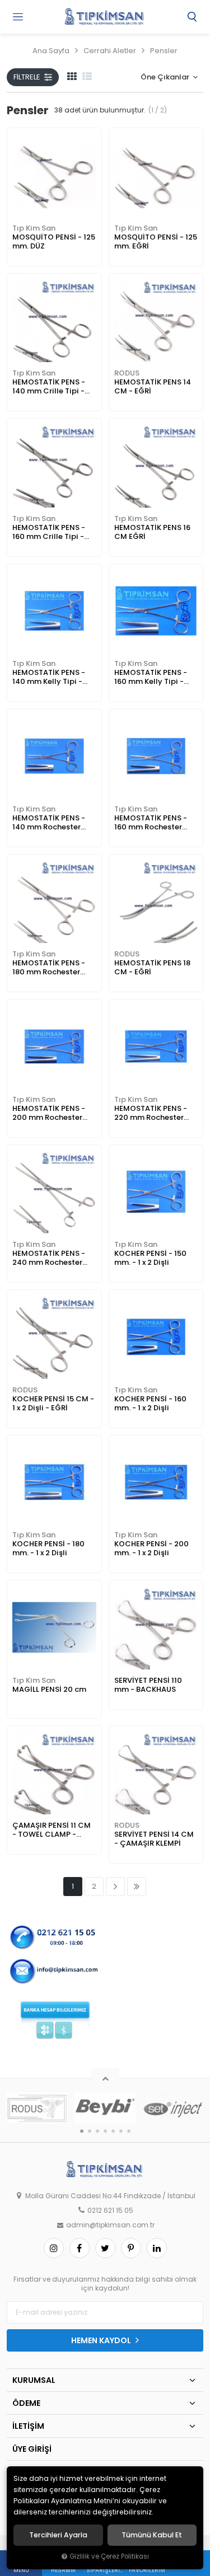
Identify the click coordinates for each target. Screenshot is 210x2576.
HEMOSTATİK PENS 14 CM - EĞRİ (153, 386)
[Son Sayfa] (137, 1887)
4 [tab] (105, 2131)
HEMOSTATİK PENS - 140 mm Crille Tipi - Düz (49, 387)
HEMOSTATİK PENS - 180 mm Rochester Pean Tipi (49, 968)
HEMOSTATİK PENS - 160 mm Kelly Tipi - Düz (151, 677)
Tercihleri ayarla (58, 2535)
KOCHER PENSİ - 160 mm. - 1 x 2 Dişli (150, 1403)
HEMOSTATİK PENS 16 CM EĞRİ (152, 532)
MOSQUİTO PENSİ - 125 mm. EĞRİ (156, 241)
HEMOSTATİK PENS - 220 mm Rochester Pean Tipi (151, 1113)
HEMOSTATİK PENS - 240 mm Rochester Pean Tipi (49, 1258)
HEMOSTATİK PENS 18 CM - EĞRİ (152, 967)
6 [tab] (121, 2131)
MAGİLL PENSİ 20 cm (49, 1689)
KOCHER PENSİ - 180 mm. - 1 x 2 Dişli (48, 1548)
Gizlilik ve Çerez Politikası (109, 2556)
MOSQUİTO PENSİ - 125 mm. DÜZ (54, 241)
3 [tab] (97, 2131)
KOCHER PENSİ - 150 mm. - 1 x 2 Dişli (150, 1258)
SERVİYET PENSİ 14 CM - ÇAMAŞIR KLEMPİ (154, 1839)
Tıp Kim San (34, 228)
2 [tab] (90, 2131)
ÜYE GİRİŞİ (32, 2449)
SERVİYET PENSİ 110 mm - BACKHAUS (148, 1685)
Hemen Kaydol (102, 2340)
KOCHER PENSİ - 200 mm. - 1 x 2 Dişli (151, 1548)
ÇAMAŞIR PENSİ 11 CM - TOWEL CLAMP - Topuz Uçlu (52, 1830)
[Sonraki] (115, 1887)
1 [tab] (82, 2131)
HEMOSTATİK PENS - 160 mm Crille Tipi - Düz (49, 532)
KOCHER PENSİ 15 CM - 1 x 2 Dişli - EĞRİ (53, 1403)
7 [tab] (129, 2131)
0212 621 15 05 (110, 2211)
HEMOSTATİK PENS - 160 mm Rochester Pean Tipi (151, 823)
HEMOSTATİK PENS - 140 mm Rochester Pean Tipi (49, 823)
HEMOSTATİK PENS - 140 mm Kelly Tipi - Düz (49, 677)
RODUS (127, 373)
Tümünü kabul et (152, 2535)
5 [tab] (113, 2131)
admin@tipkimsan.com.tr (110, 2225)
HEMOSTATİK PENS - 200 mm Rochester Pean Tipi (49, 1113)
